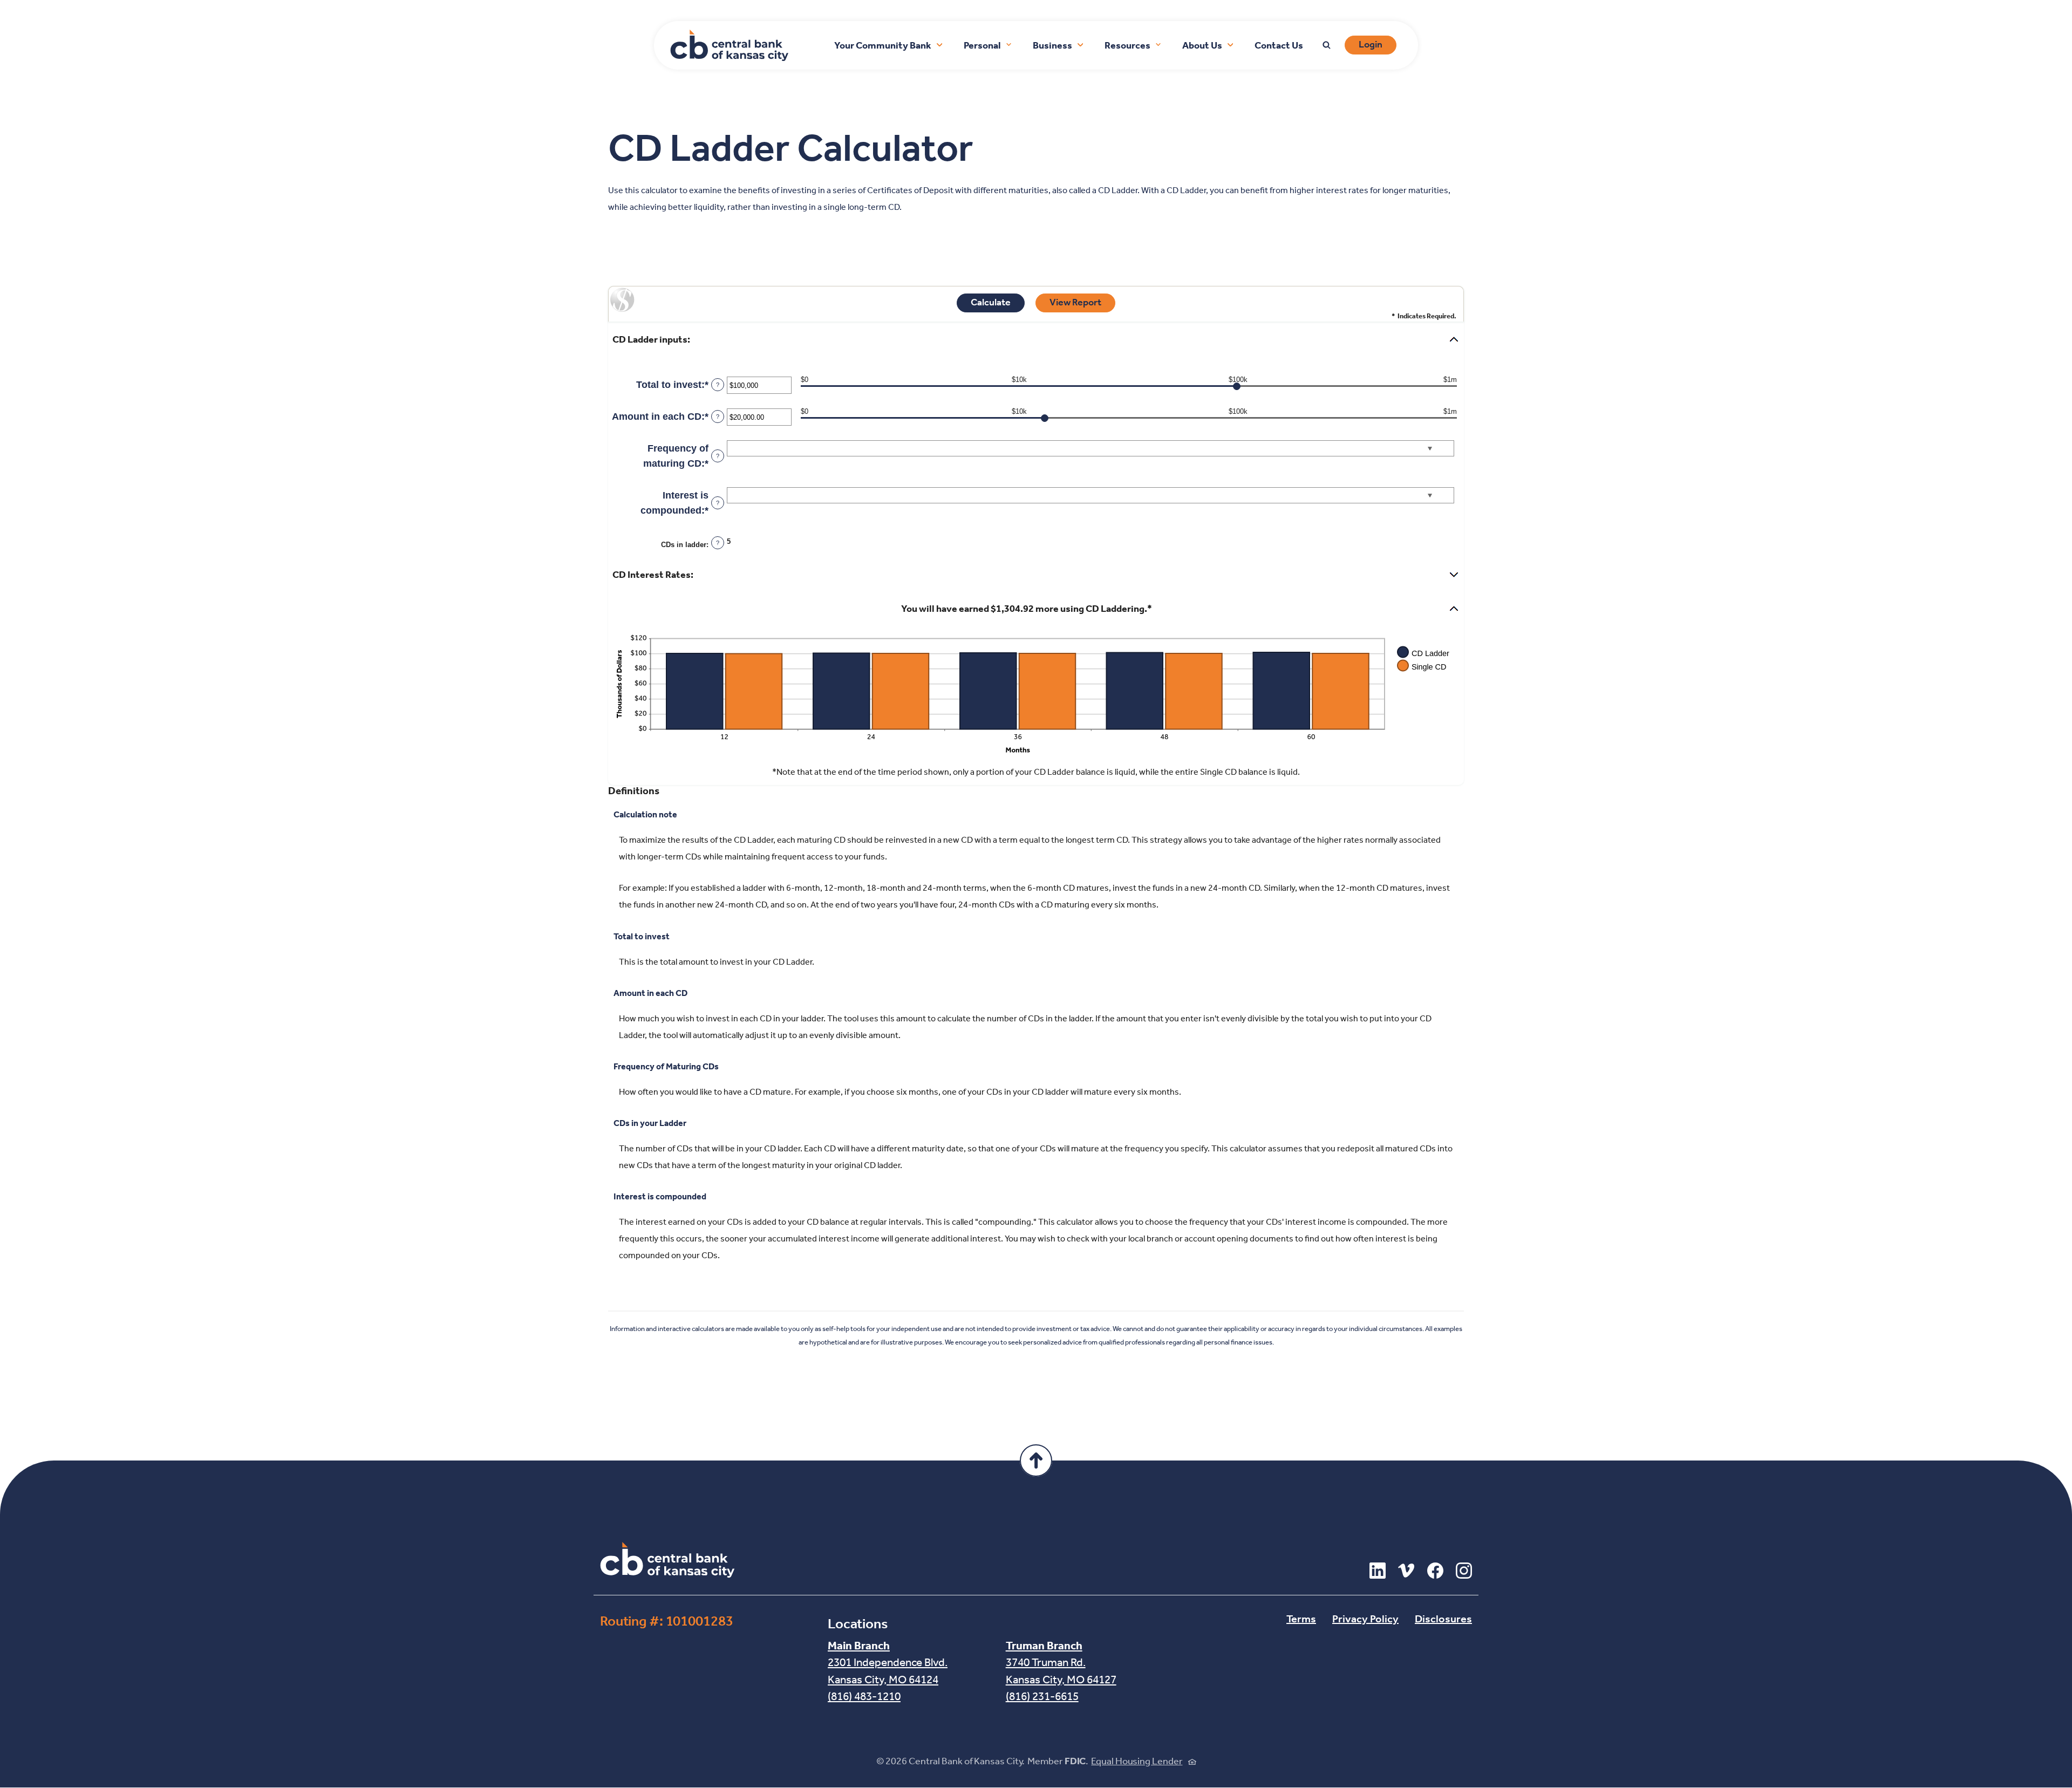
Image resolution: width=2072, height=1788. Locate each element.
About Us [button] (1202, 46)
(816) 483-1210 (864, 1697)
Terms (1301, 1620)
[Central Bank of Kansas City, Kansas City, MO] (667, 1560)
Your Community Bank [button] (883, 46)
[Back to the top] (1036, 1461)
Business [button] (1052, 46)
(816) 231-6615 (1042, 1697)
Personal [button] (982, 46)
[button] (1036, 340)
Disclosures (1443, 1620)
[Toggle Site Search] (1327, 45)
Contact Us (1279, 46)
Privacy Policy (1365, 1620)
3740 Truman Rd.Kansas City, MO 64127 (1061, 1663)
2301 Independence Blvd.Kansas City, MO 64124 (888, 1663)
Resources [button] (1127, 46)
